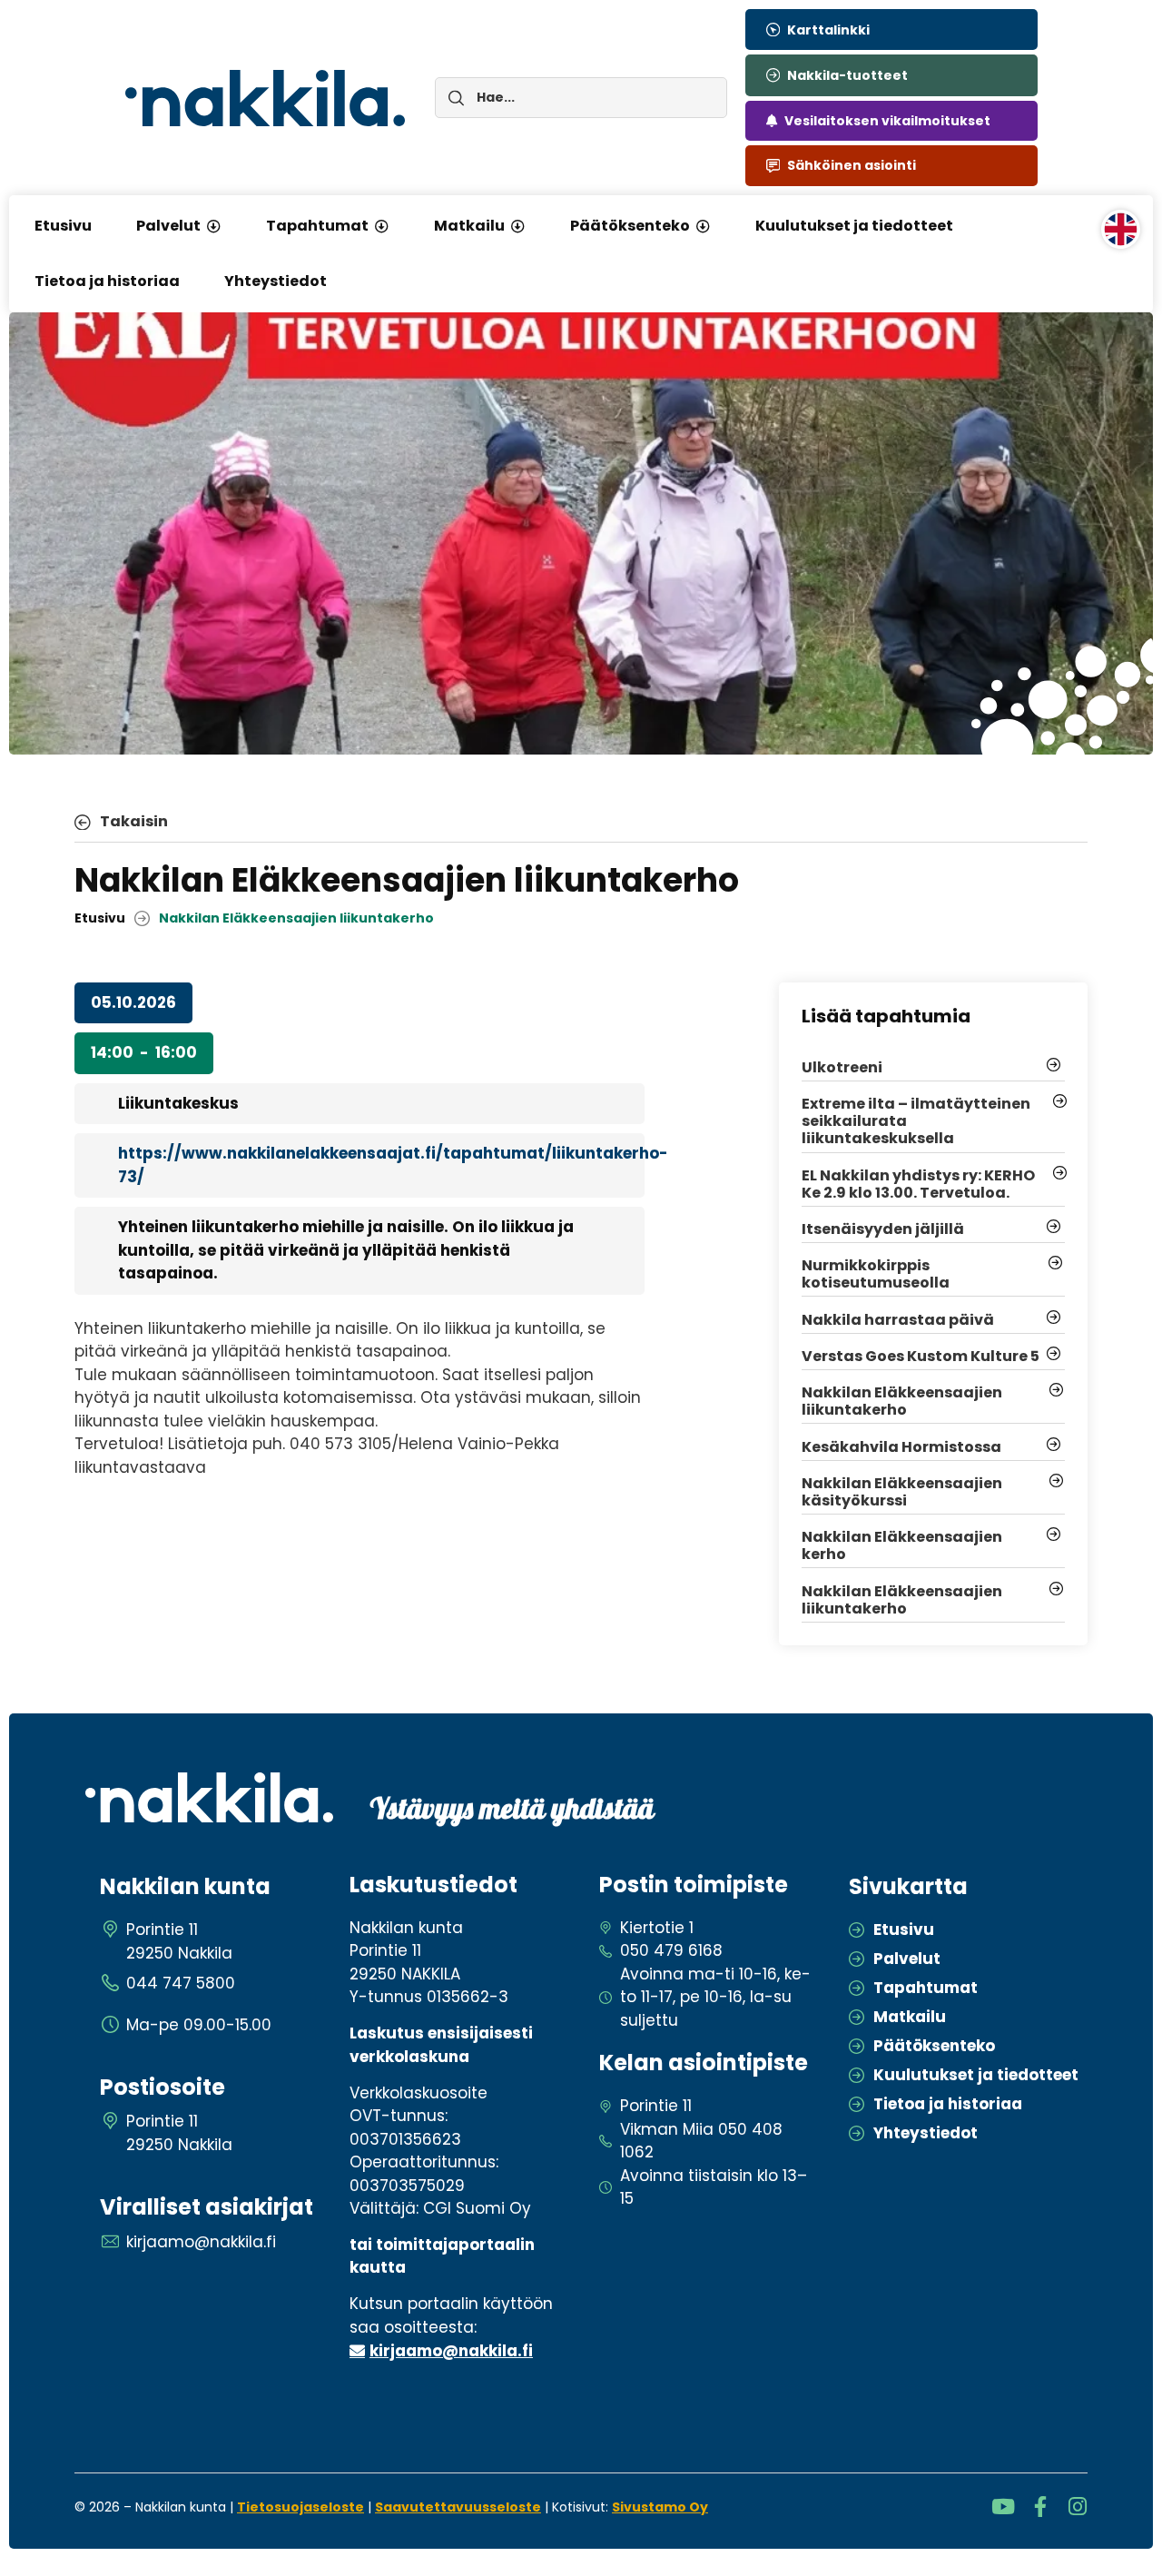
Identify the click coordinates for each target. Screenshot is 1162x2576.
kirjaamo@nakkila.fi (451, 2351)
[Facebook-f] (1040, 2507)
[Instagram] (1077, 2507)
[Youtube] (1003, 2507)
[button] (213, 226)
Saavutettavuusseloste (458, 2507)
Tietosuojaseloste (300, 2507)
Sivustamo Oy (660, 2507)
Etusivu (100, 918)
